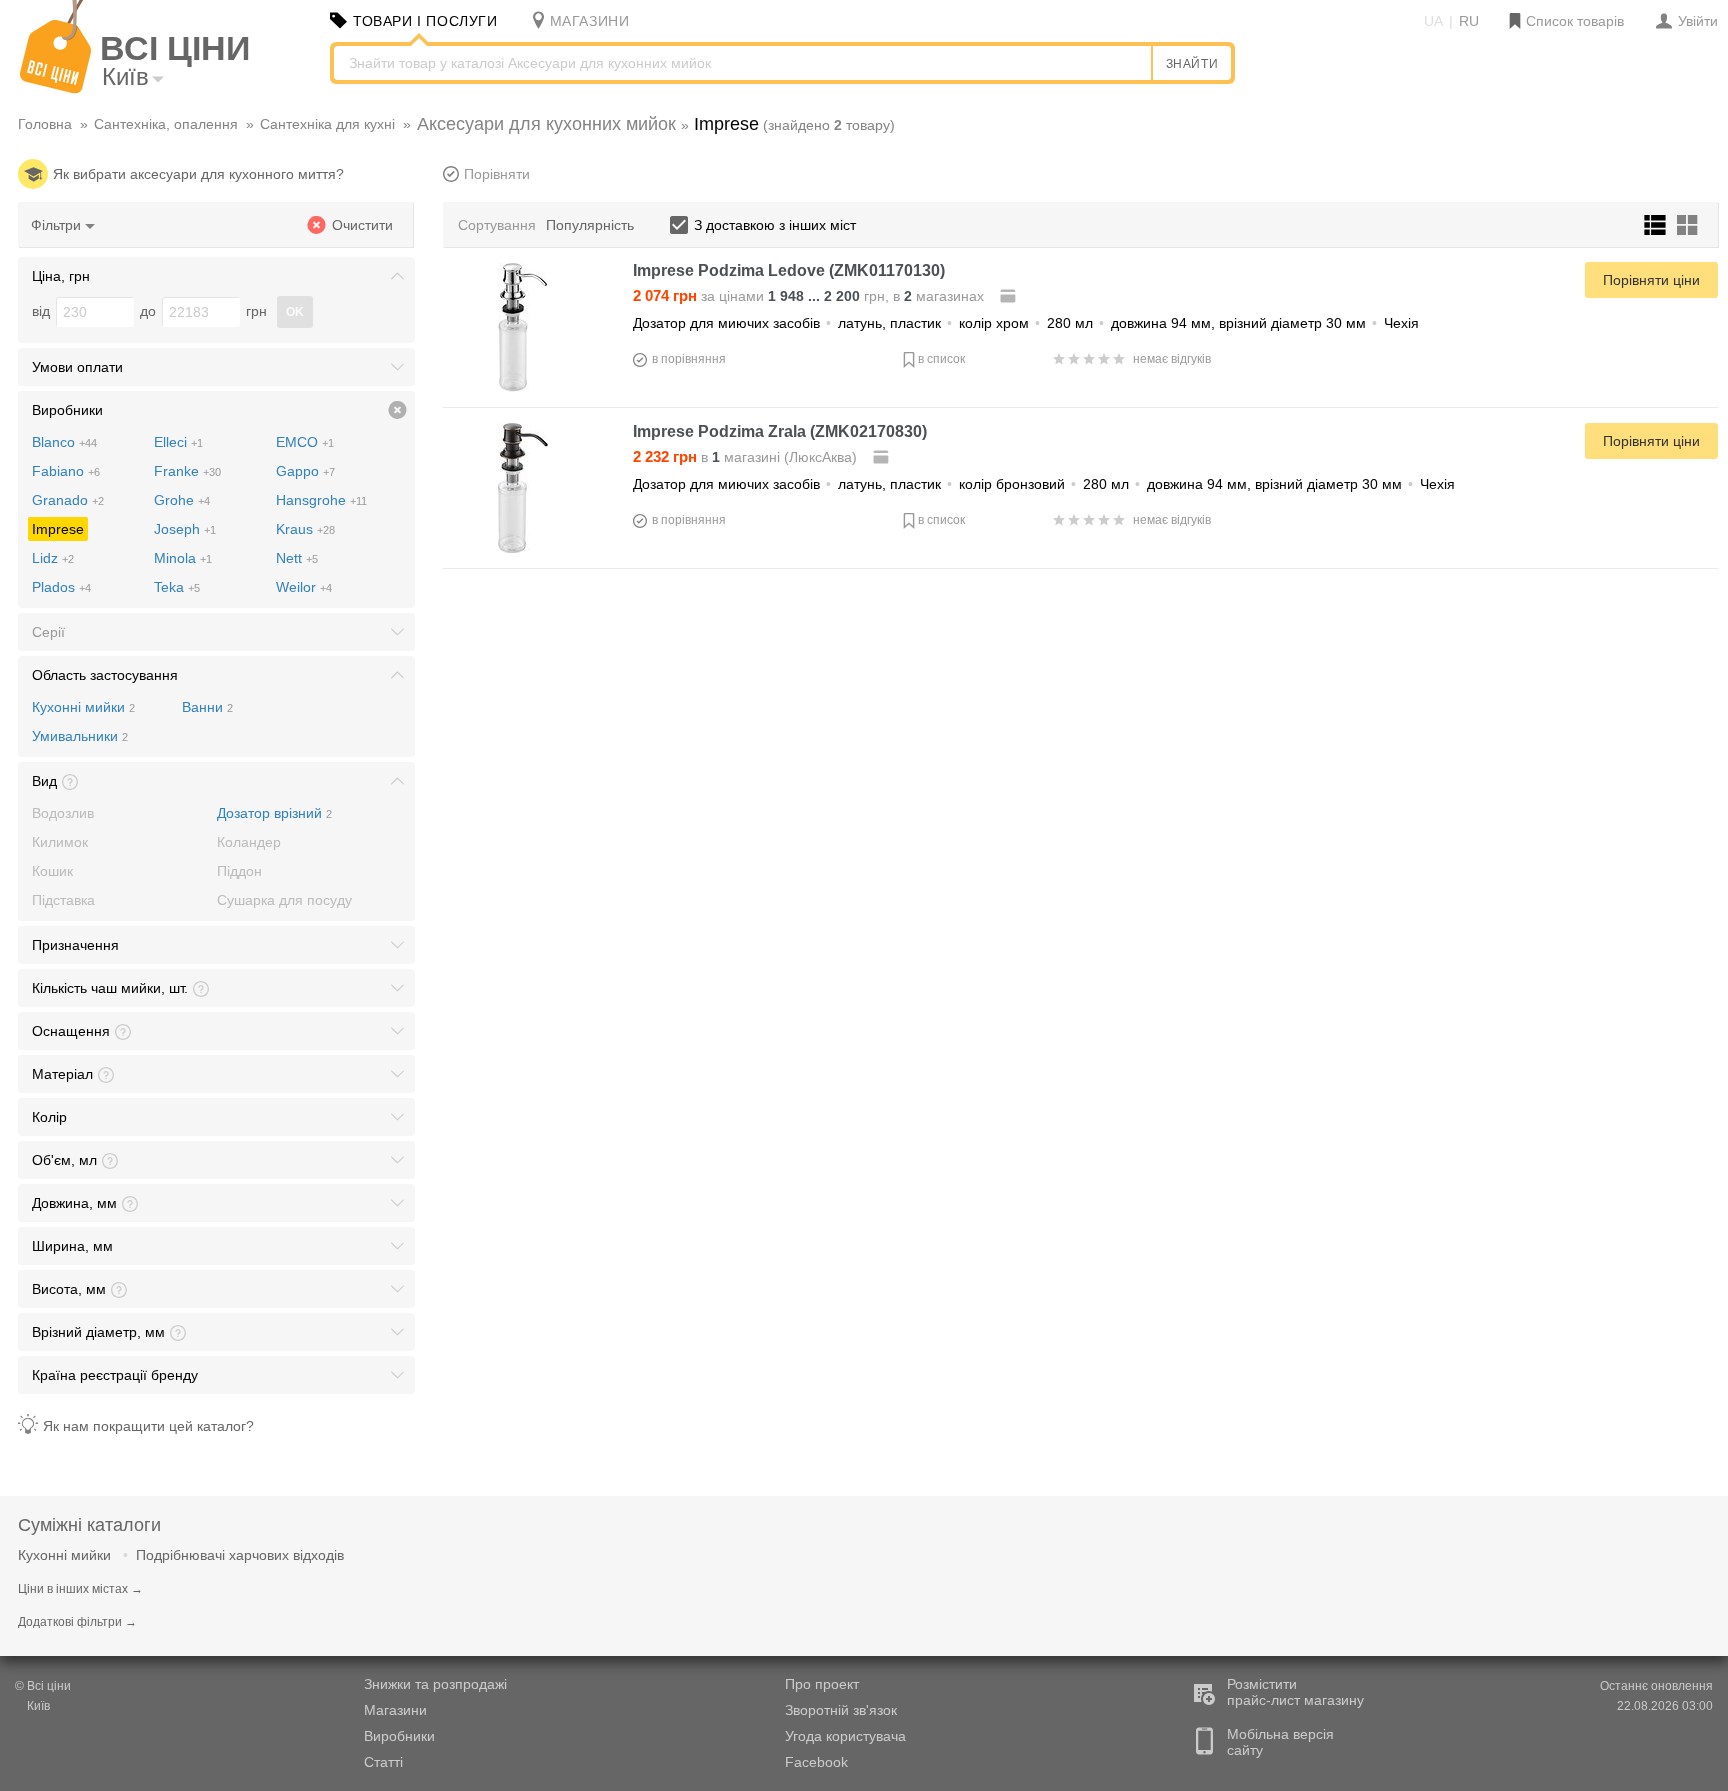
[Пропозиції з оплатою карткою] (1010, 296)
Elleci (178, 442)
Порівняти (497, 174)
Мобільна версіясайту (1280, 1742)
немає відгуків (1172, 359)
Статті (383, 1762)
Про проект (822, 1684)
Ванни (207, 707)
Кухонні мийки (83, 707)
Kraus (305, 529)
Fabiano (66, 471)
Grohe (182, 500)
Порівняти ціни (1651, 280)
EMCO (305, 442)
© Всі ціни (43, 1686)
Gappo (305, 471)
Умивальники (80, 736)
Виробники (399, 1736)
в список (941, 359)
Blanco (64, 442)
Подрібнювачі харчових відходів (240, 1555)
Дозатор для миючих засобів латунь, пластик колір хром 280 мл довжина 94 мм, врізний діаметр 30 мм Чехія (1026, 323)
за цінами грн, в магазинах (810, 296)
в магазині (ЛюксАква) (747, 457)
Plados (61, 587)
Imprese (58, 529)
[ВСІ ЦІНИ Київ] (55, 89)
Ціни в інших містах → (80, 1589)
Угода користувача (845, 1736)
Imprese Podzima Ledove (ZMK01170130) (789, 270)
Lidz (53, 558)
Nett (297, 558)
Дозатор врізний (274, 813)
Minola (183, 558)
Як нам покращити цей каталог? (148, 1426)
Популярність (590, 225)
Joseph (185, 529)
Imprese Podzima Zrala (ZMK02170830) (780, 431)
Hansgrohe (321, 500)
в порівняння (689, 359)
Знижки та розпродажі (435, 1684)
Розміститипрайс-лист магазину (1295, 1692)
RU (1469, 21)
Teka (177, 587)
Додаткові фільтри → (77, 1622)
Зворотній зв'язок (841, 1710)
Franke (187, 471)
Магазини (395, 1710)
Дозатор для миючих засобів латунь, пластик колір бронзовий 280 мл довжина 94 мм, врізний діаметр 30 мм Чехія (1044, 484)
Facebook (816, 1762)
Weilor (304, 587)
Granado (68, 500)
